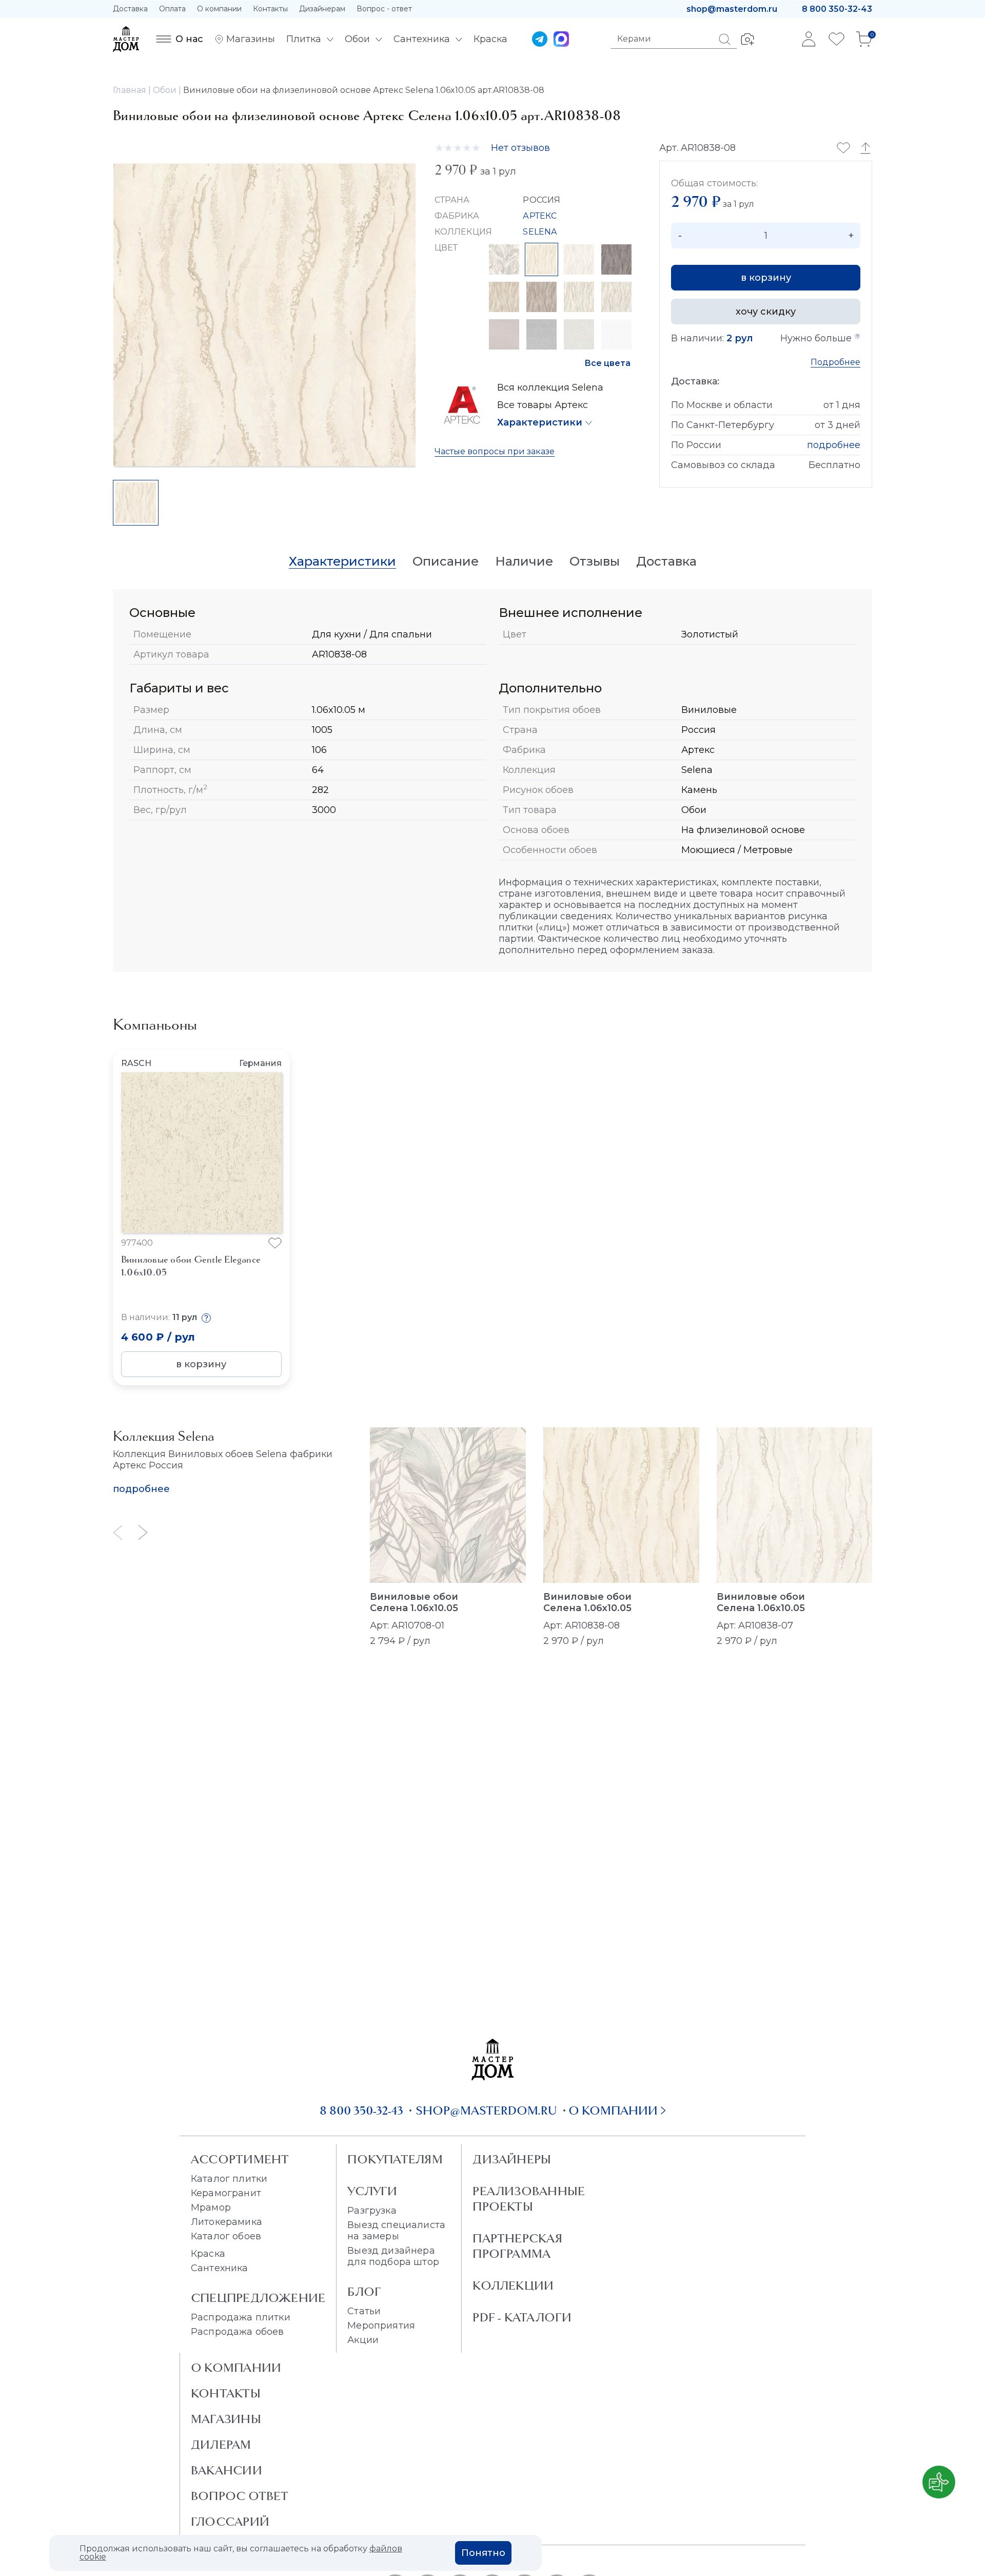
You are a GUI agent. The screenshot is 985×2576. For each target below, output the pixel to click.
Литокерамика (226, 2222)
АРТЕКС (540, 216)
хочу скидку (766, 312)
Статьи (364, 2311)
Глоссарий (230, 2522)
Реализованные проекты (529, 2199)
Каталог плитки (229, 2179)
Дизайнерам (322, 9)
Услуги (372, 2191)
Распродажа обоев (238, 2332)
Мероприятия (381, 2326)
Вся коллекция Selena (550, 388)
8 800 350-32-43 (837, 9)
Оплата (172, 9)
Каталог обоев (226, 2236)
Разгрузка (372, 2211)
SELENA (540, 232)
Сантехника (220, 2268)
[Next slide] (143, 1532)
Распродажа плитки (241, 2317)
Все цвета (607, 363)
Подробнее (835, 362)
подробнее (834, 445)
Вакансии (226, 2470)
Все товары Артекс (543, 405)
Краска (208, 2254)
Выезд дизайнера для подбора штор (393, 2256)
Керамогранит (226, 2193)
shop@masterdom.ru (732, 9)
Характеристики (540, 422)
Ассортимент (240, 2159)
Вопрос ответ (240, 2496)
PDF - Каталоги (522, 2317)
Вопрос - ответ (384, 9)
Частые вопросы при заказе (495, 451)
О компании (219, 9)
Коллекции (513, 2286)
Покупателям (395, 2159)
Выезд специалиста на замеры (396, 2231)
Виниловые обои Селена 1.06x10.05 (414, 1602)
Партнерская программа (517, 2246)
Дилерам (221, 2445)
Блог (364, 2292)
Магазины (226, 2419)
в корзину (766, 278)
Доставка (130, 9)
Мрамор (211, 2207)
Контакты (270, 9)
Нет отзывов (520, 148)
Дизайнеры (512, 2159)
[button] (817, 1153)
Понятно (483, 2553)
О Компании (236, 2368)
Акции (363, 2340)
